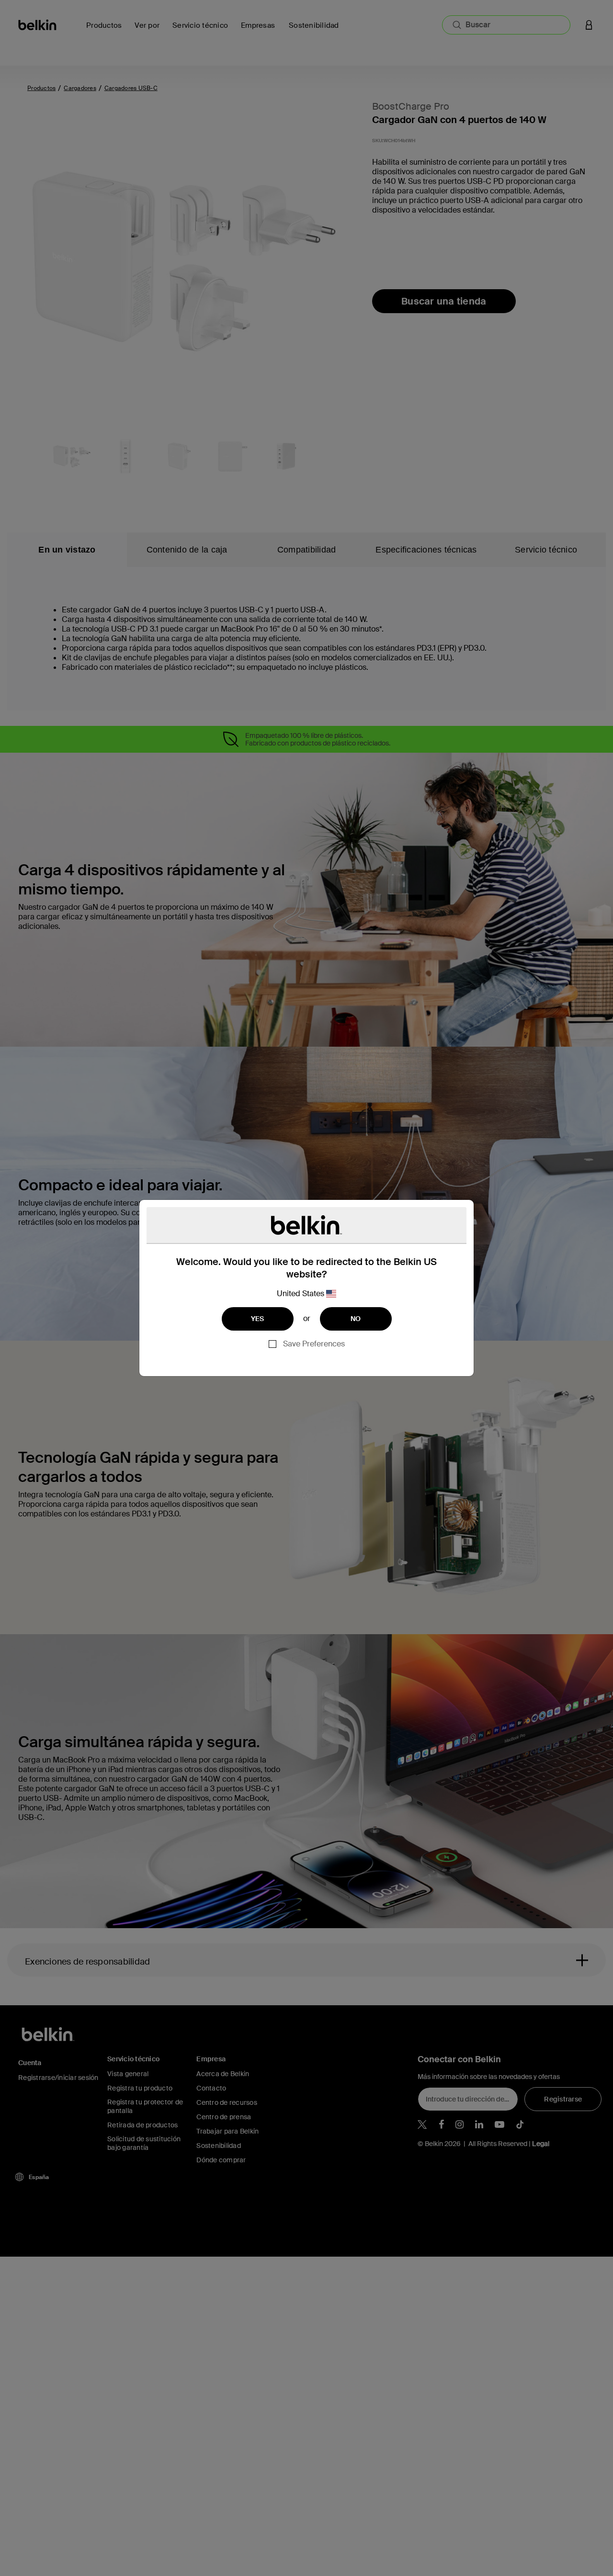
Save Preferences (314, 1344)
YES (258, 1319)
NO (356, 1319)
